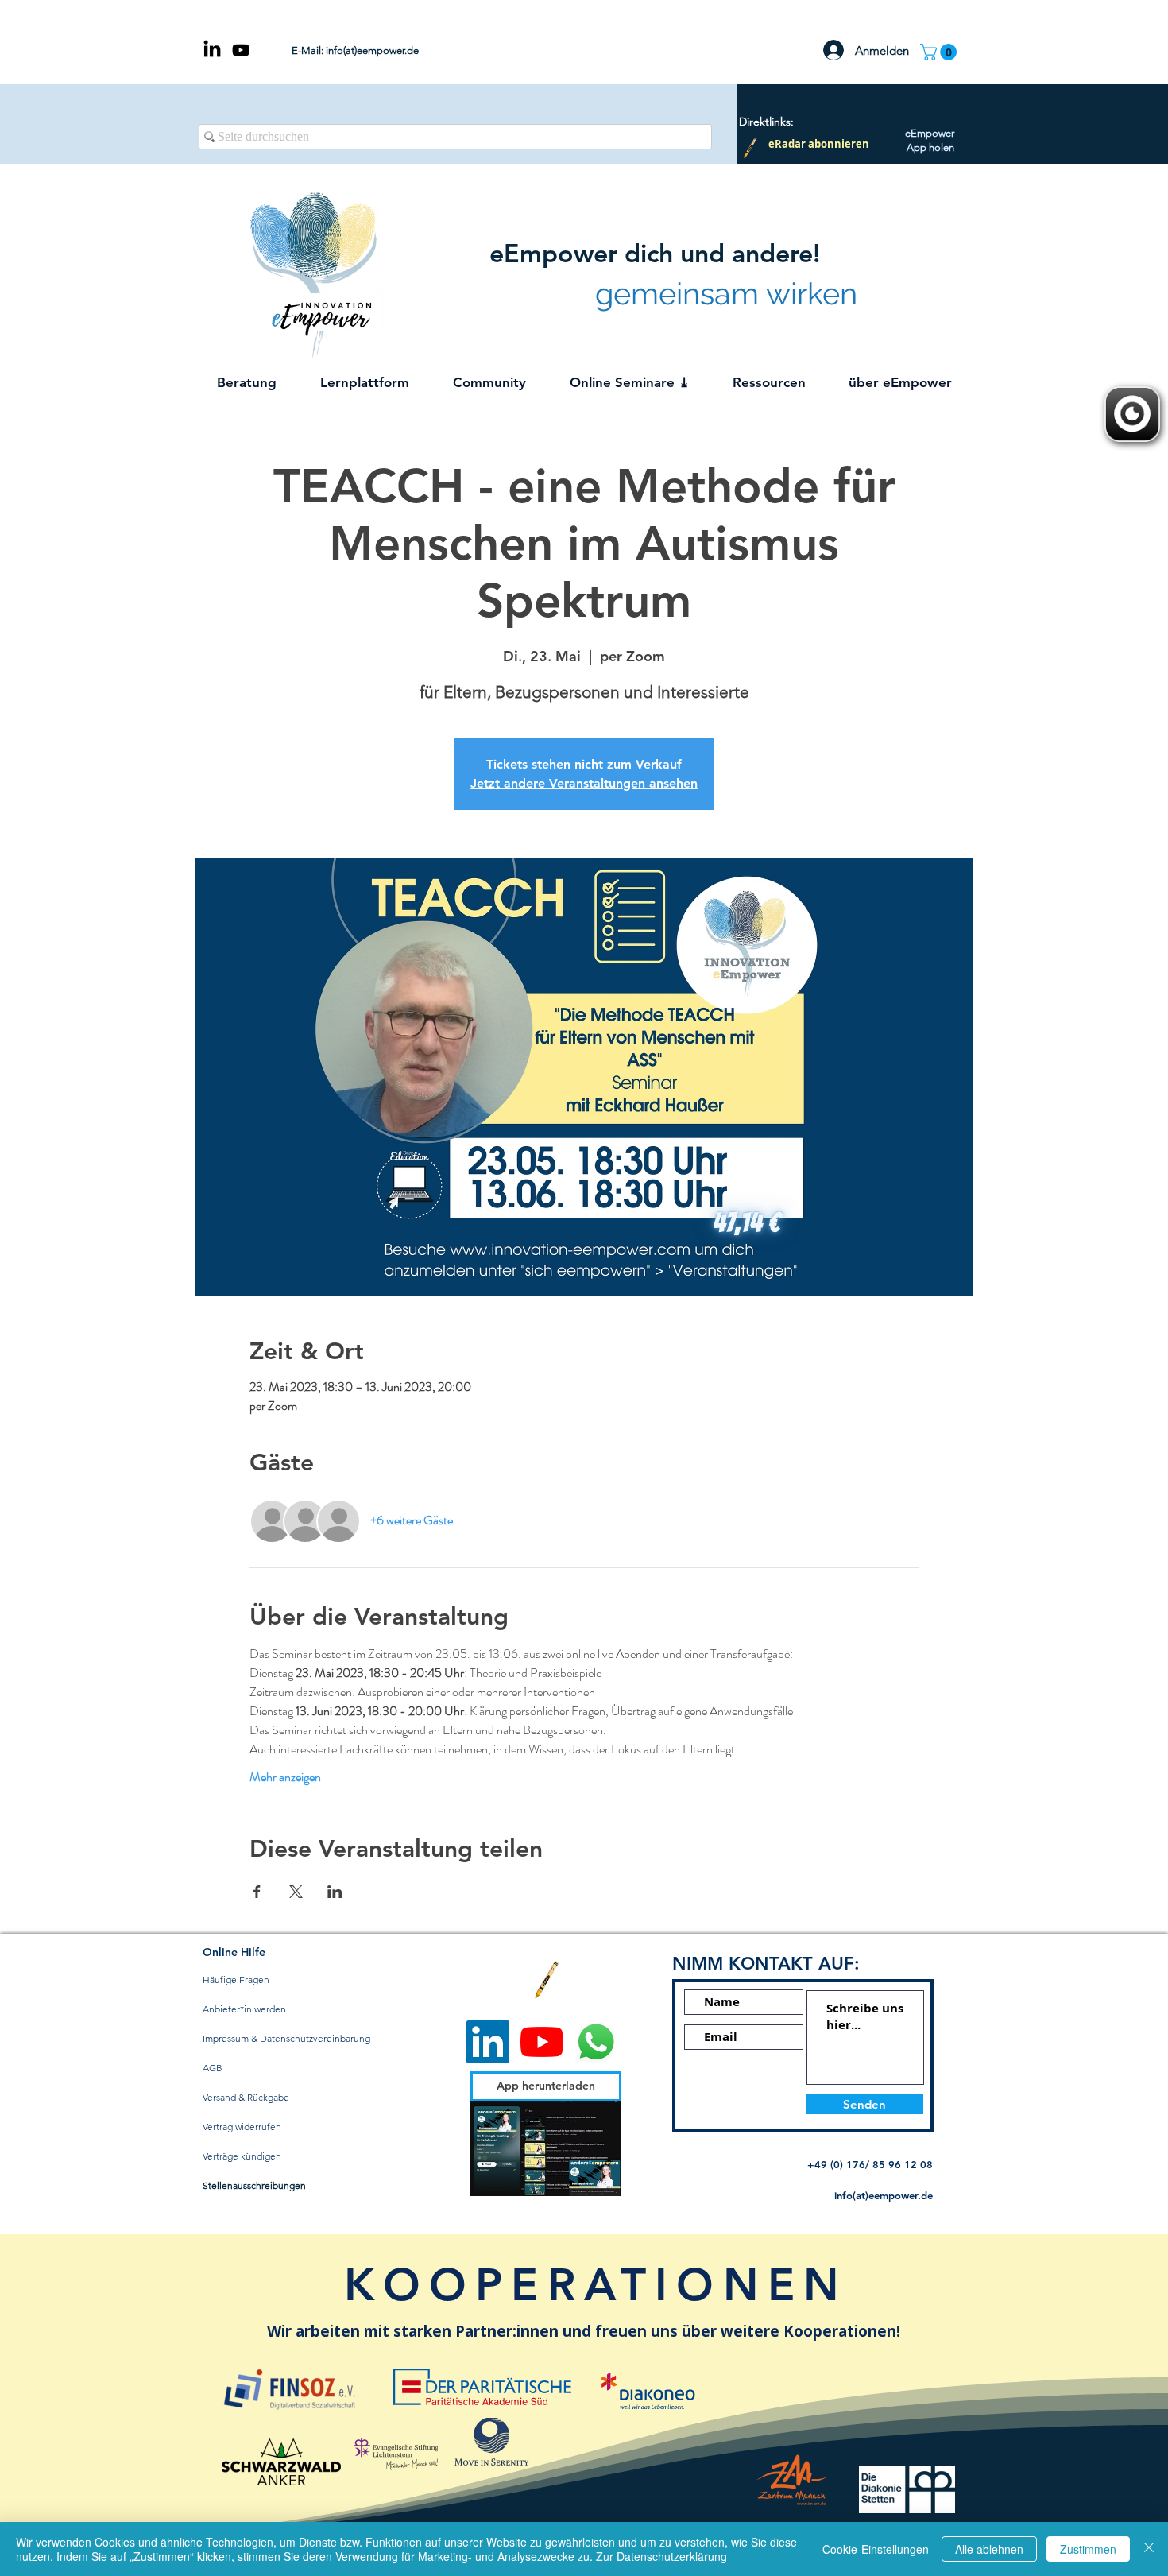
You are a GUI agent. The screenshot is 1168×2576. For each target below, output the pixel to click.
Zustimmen (1088, 2549)
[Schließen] (1149, 2549)
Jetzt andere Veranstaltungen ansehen (584, 783)
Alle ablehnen (989, 2549)
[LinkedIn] (212, 50)
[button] (940, 52)
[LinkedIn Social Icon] (488, 2042)
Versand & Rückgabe (246, 2097)
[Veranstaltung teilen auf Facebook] (257, 1892)
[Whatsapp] (596, 2042)
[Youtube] (542, 2042)
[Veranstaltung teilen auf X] (296, 1892)
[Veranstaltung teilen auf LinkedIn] (335, 1892)
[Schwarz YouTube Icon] (241, 50)
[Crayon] (750, 148)
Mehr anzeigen (285, 1777)
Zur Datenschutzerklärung (661, 2556)
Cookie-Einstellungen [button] (876, 2549)
